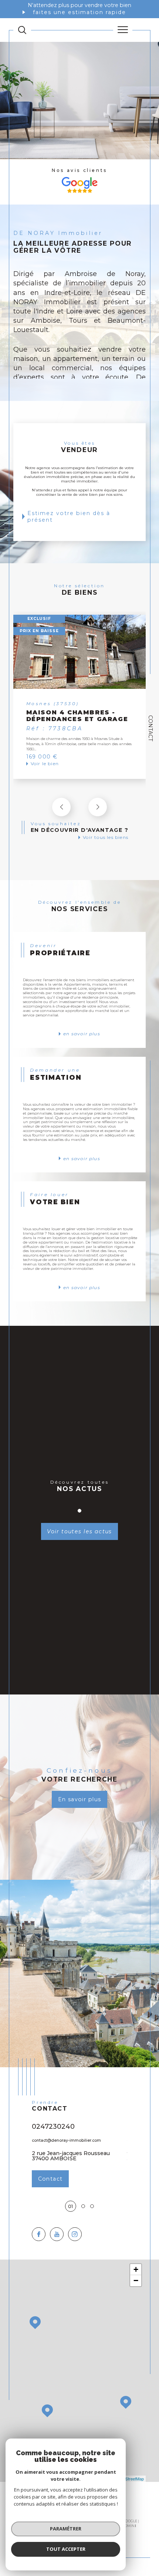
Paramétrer (66, 2529)
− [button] (136, 2280)
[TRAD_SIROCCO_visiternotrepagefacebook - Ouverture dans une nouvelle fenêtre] (39, 2234)
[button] (98, 807)
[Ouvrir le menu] (123, 30)
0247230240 (53, 2126)
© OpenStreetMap (128, 2479)
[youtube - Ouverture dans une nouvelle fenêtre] (57, 2234)
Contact (150, 728)
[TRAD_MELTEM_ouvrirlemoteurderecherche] (22, 30)
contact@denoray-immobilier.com (66, 2140)
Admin (128, 2526)
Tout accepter (66, 2549)
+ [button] (136, 2269)
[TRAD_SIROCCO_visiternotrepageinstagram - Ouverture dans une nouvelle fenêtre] (75, 2234)
